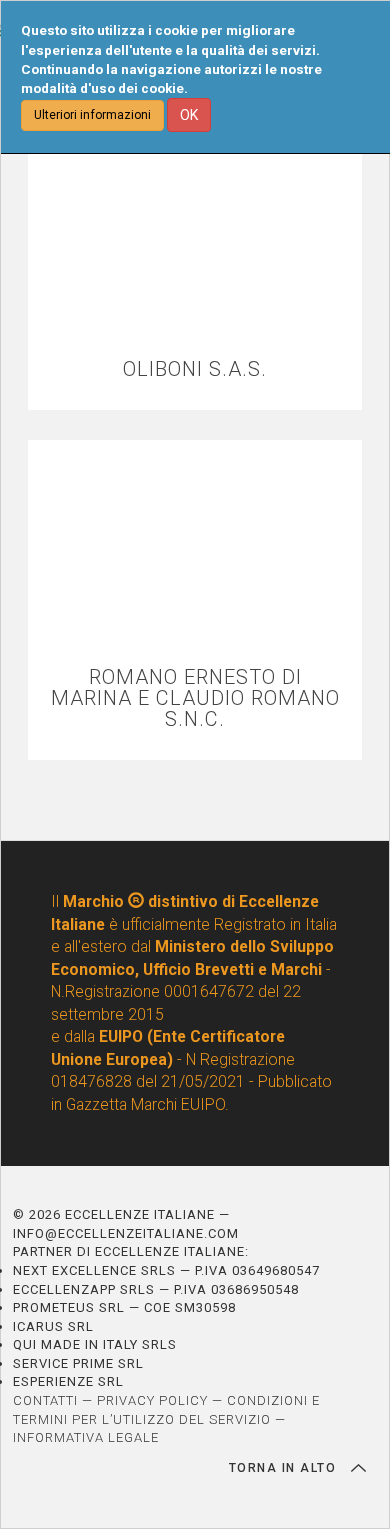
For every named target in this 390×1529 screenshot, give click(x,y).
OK (189, 115)
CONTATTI (45, 1400)
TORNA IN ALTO (285, 1468)
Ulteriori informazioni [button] (92, 115)
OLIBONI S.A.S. (195, 369)
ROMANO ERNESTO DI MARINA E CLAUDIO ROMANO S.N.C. (195, 698)
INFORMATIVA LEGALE (86, 1437)
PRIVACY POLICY (152, 1400)
